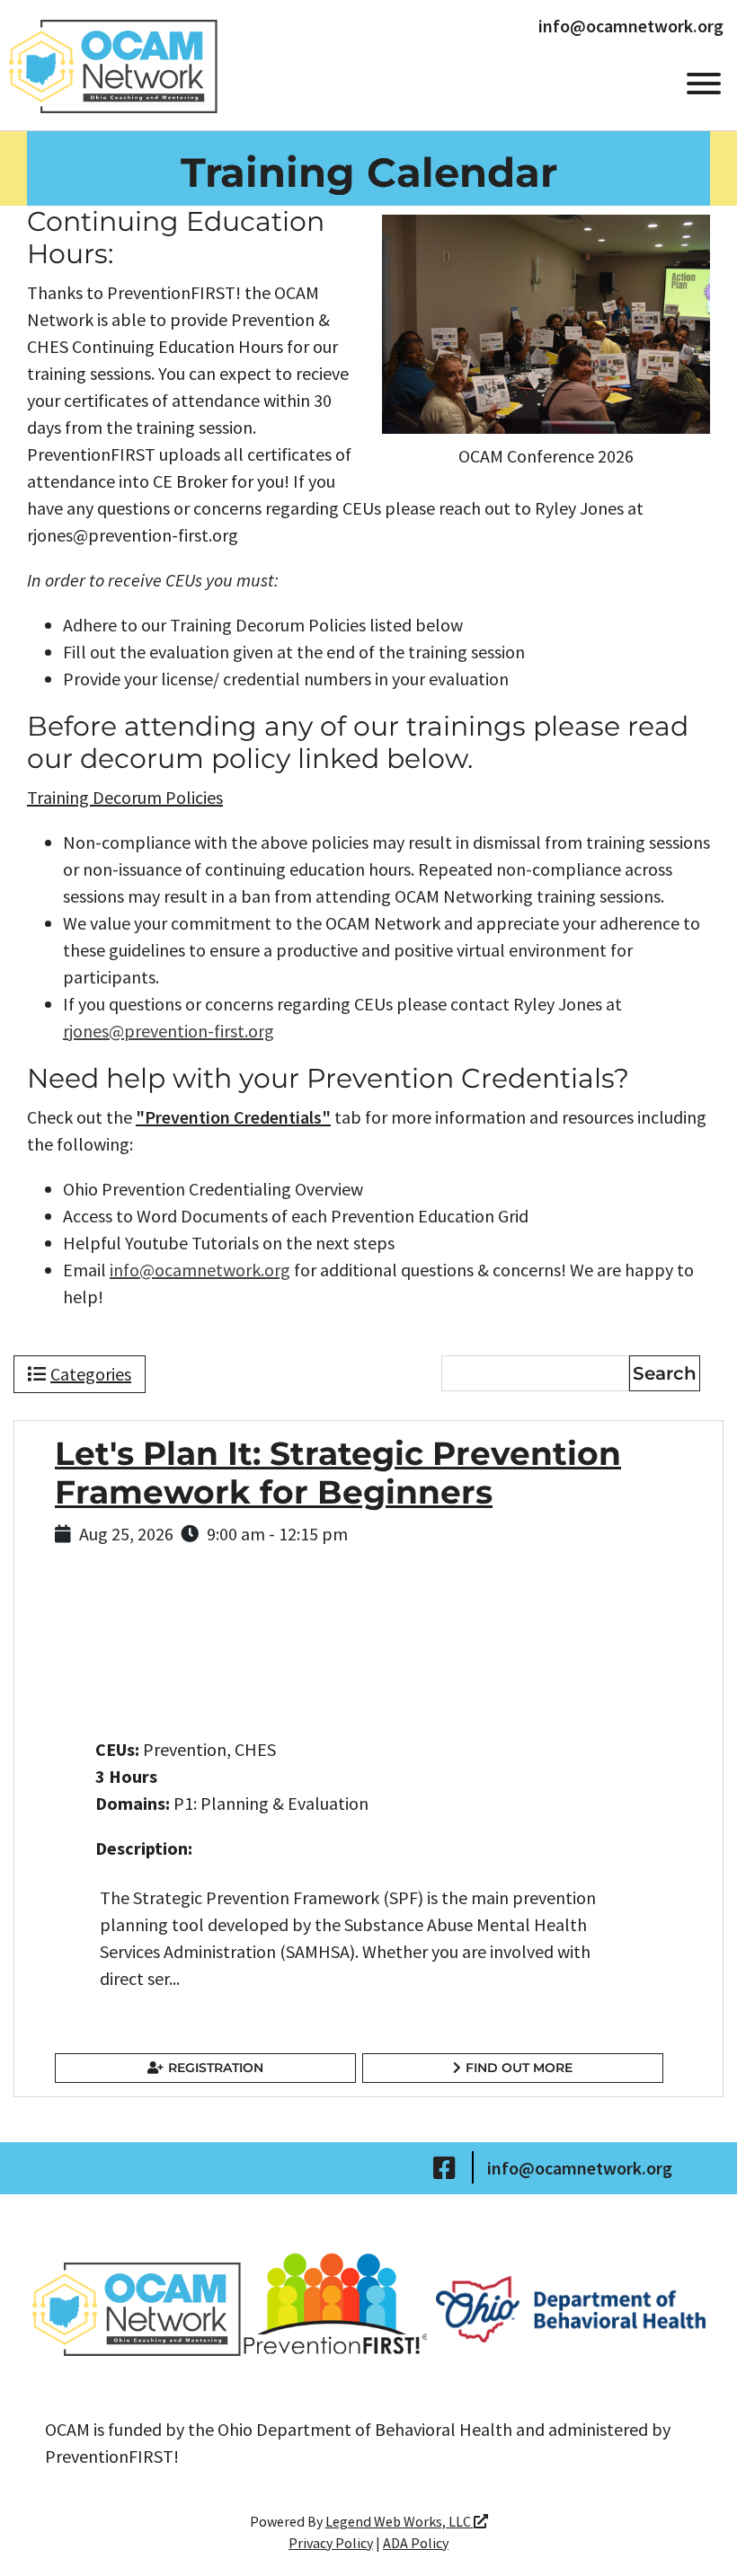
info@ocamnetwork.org (631, 26)
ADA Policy (416, 2543)
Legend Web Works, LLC (400, 2521)
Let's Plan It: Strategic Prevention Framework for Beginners (338, 1473)
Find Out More (519, 2068)
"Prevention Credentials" (233, 1117)
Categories (91, 1374)
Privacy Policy (331, 2543)
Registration (216, 2068)
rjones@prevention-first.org (169, 1031)
